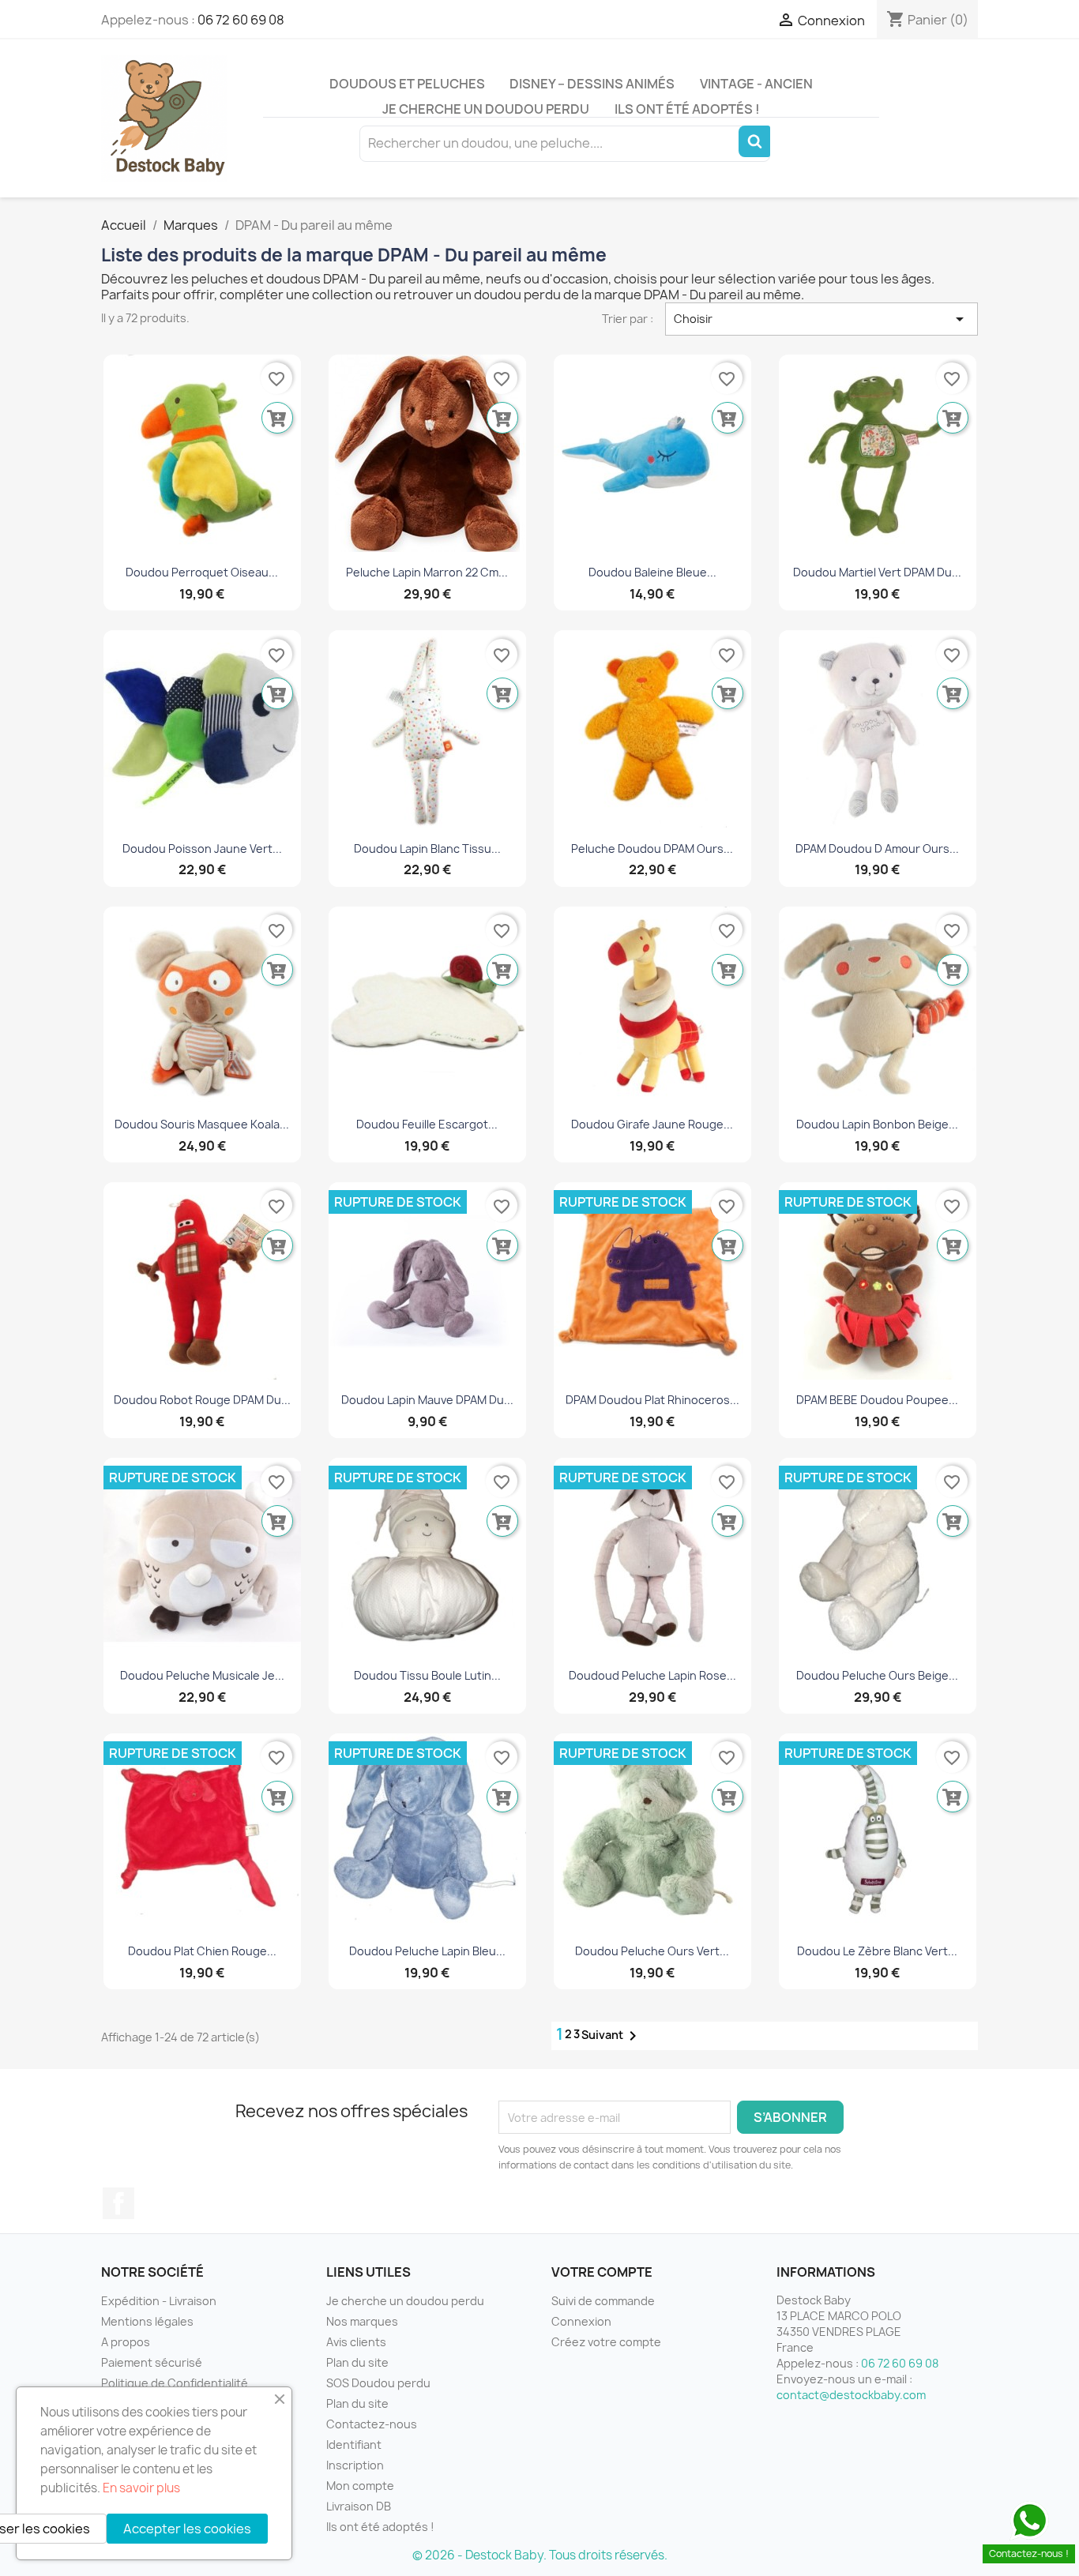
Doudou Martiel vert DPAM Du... (877, 572)
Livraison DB (359, 2506)
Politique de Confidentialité (175, 2383)
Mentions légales (147, 2321)
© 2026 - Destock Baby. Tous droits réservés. (540, 2555)
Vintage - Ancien (756, 84)
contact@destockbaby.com (851, 2395)
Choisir (821, 319)
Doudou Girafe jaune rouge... (652, 1124)
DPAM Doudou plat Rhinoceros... (652, 1400)
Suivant (612, 2036)
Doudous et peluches (407, 84)
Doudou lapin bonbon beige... (877, 1124)
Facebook (118, 2203)
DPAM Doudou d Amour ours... (877, 849)
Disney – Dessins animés (592, 84)
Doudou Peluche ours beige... (877, 1675)
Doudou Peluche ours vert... (652, 1951)
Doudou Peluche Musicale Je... (202, 1675)
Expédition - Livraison (159, 2301)
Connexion (581, 2321)
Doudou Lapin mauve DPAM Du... (427, 1400)
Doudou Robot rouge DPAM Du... (202, 1400)
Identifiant (354, 2445)
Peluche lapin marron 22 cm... (427, 572)
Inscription (355, 2465)
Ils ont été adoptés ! (687, 109)
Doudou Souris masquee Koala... (202, 1124)
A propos (126, 2342)
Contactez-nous (372, 2424)
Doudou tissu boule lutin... (427, 1675)
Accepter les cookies (187, 2529)
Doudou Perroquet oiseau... (202, 572)
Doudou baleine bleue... (652, 572)
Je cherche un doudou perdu (486, 109)
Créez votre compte (606, 2342)
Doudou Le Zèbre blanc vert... (877, 1951)
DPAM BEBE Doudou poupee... (877, 1400)
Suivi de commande (603, 2301)
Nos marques (362, 2321)
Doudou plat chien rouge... (202, 1951)
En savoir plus (141, 2488)
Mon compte (360, 2486)
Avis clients (356, 2342)
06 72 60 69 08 (241, 20)
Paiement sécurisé (152, 2362)
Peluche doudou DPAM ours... (652, 849)
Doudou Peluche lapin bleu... (427, 1951)
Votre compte (602, 2272)
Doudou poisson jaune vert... (202, 849)
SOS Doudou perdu (378, 2383)
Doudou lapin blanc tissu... (427, 849)
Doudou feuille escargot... (427, 1124)
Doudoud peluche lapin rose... (652, 1675)
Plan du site (357, 2362)
